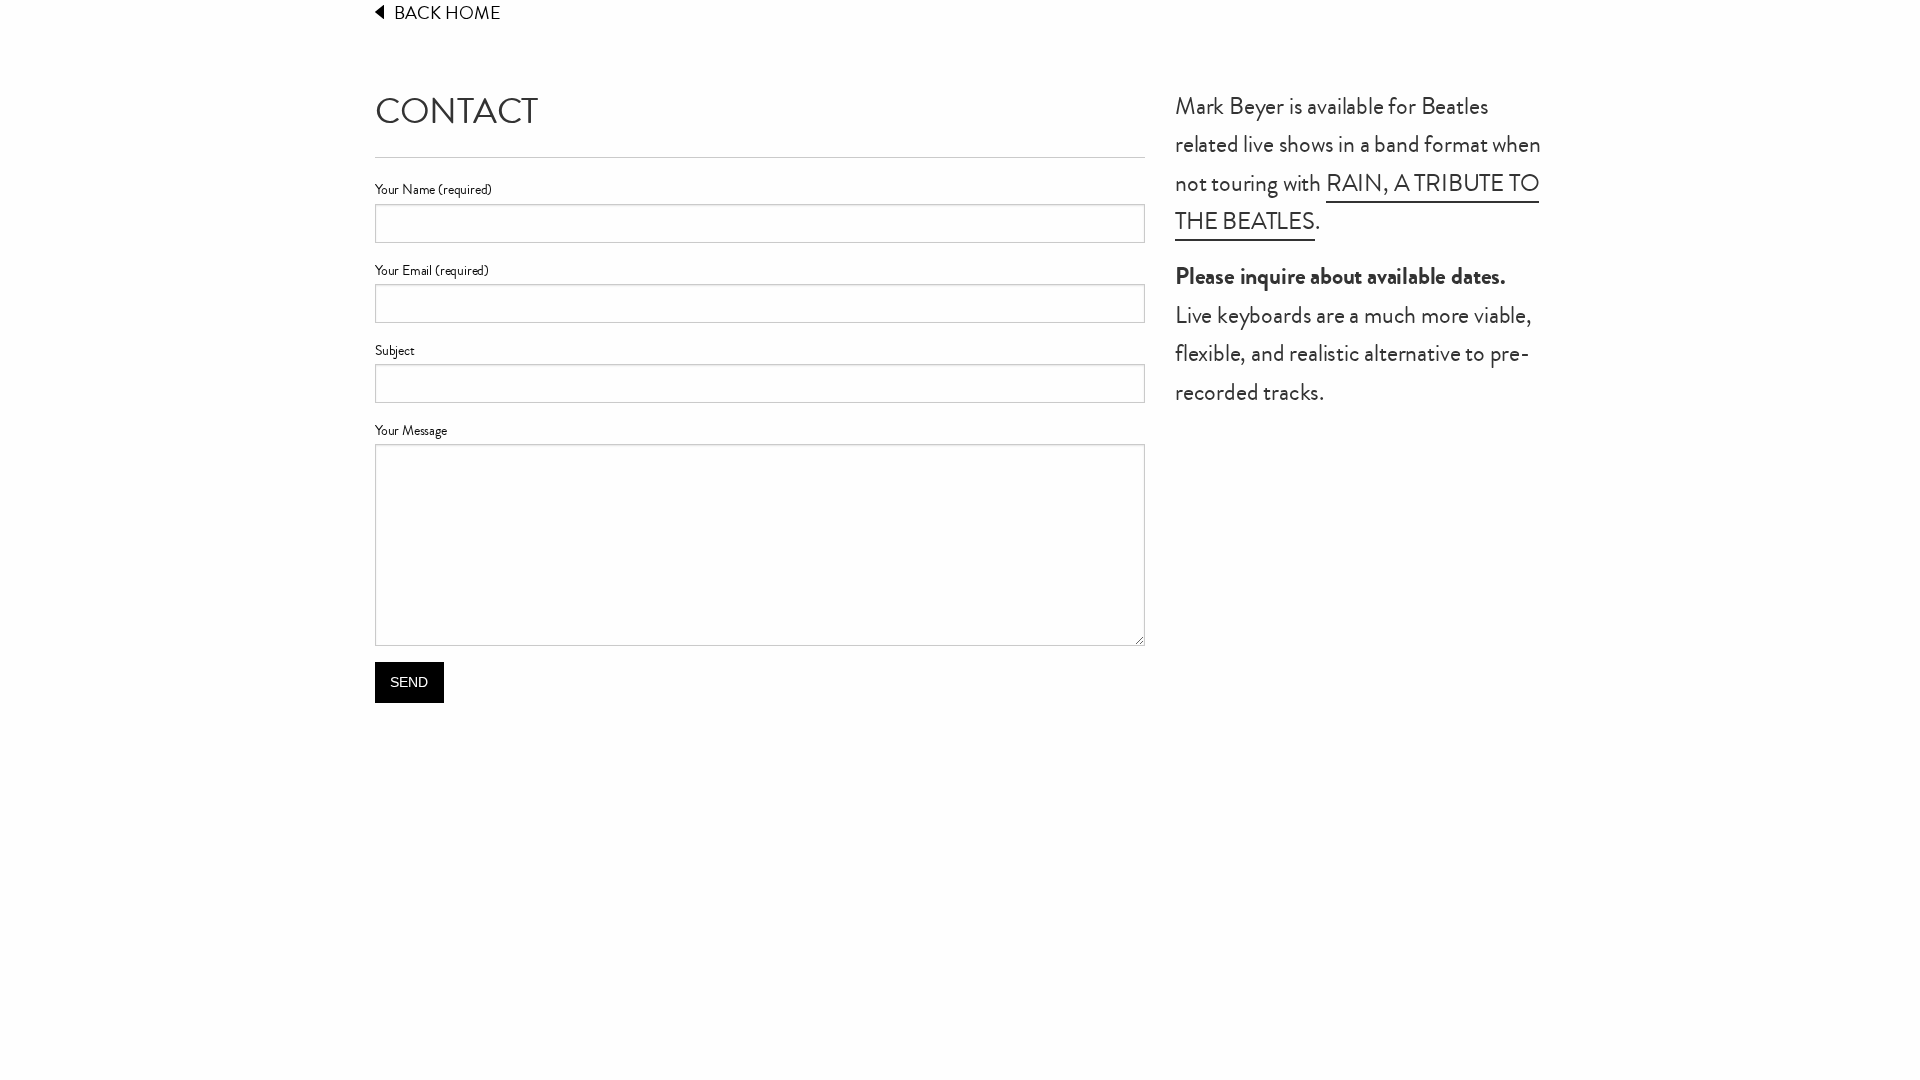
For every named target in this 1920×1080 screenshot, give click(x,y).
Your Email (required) (432, 271)
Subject (395, 351)
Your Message (411, 431)
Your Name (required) (433, 190)
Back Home (447, 13)
